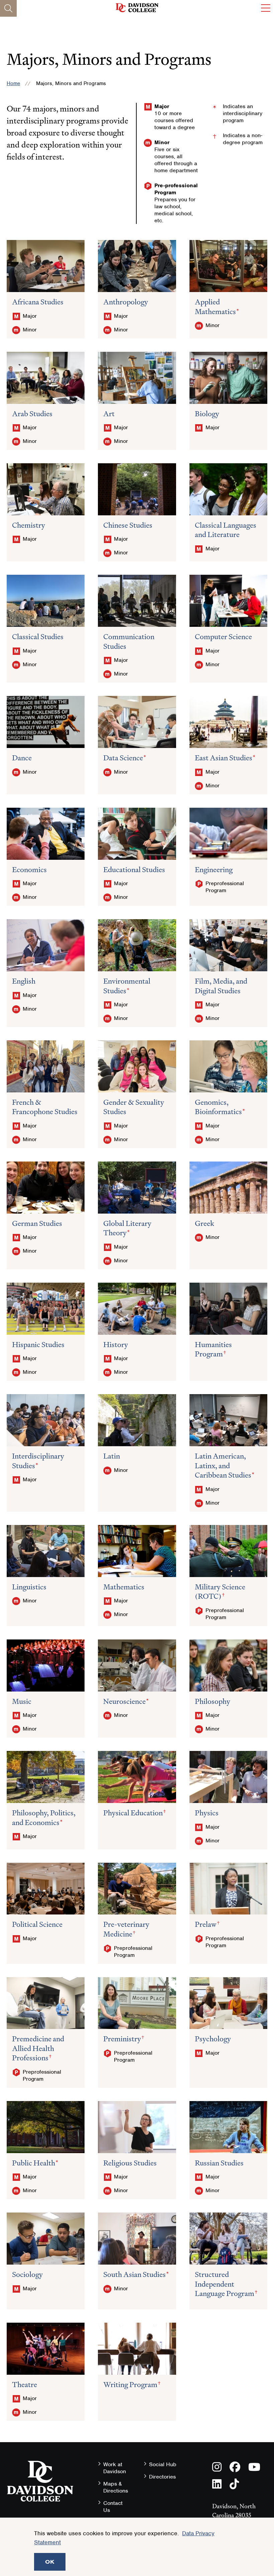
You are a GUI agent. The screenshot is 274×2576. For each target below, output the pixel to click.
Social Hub (163, 2464)
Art (109, 414)
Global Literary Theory (127, 1228)
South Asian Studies (134, 2274)
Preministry (122, 2039)
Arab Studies (32, 414)
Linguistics (29, 1587)
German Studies (37, 1223)
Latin (112, 1456)
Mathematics (124, 1587)
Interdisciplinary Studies (38, 1461)
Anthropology (126, 302)
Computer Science (223, 637)
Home (13, 83)
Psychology (213, 2039)
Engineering (214, 870)
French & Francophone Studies (45, 1107)
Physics (207, 1813)
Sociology (27, 2274)
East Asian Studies (224, 758)
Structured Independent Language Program (225, 2284)
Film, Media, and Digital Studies (221, 986)
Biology (207, 414)
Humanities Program (213, 1349)
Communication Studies (129, 641)
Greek (204, 1223)
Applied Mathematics (215, 307)
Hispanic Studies (38, 1345)
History (116, 1345)
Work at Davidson (115, 2468)
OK (50, 2562)
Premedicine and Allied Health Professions (38, 2048)
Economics (29, 870)
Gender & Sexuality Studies (134, 1107)
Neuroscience (124, 1701)
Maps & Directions (116, 2487)
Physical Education (133, 1813)
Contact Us (113, 2507)
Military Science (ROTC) (220, 1592)
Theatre (25, 2385)
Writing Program (130, 2385)
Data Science (123, 758)
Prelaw (206, 1924)
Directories (162, 2477)
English (24, 981)
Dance (22, 758)
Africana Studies (38, 302)
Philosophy (213, 1701)
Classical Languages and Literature (226, 530)
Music (22, 1701)
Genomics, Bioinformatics (218, 1107)
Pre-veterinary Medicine (126, 1929)
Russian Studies (219, 2163)
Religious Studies (130, 2163)
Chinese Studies (128, 525)
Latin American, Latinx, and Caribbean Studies (223, 1466)
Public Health (34, 2163)
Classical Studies (38, 637)
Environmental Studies (127, 986)
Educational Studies (134, 870)
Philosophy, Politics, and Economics (44, 1818)
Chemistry (29, 525)
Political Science (37, 1924)
